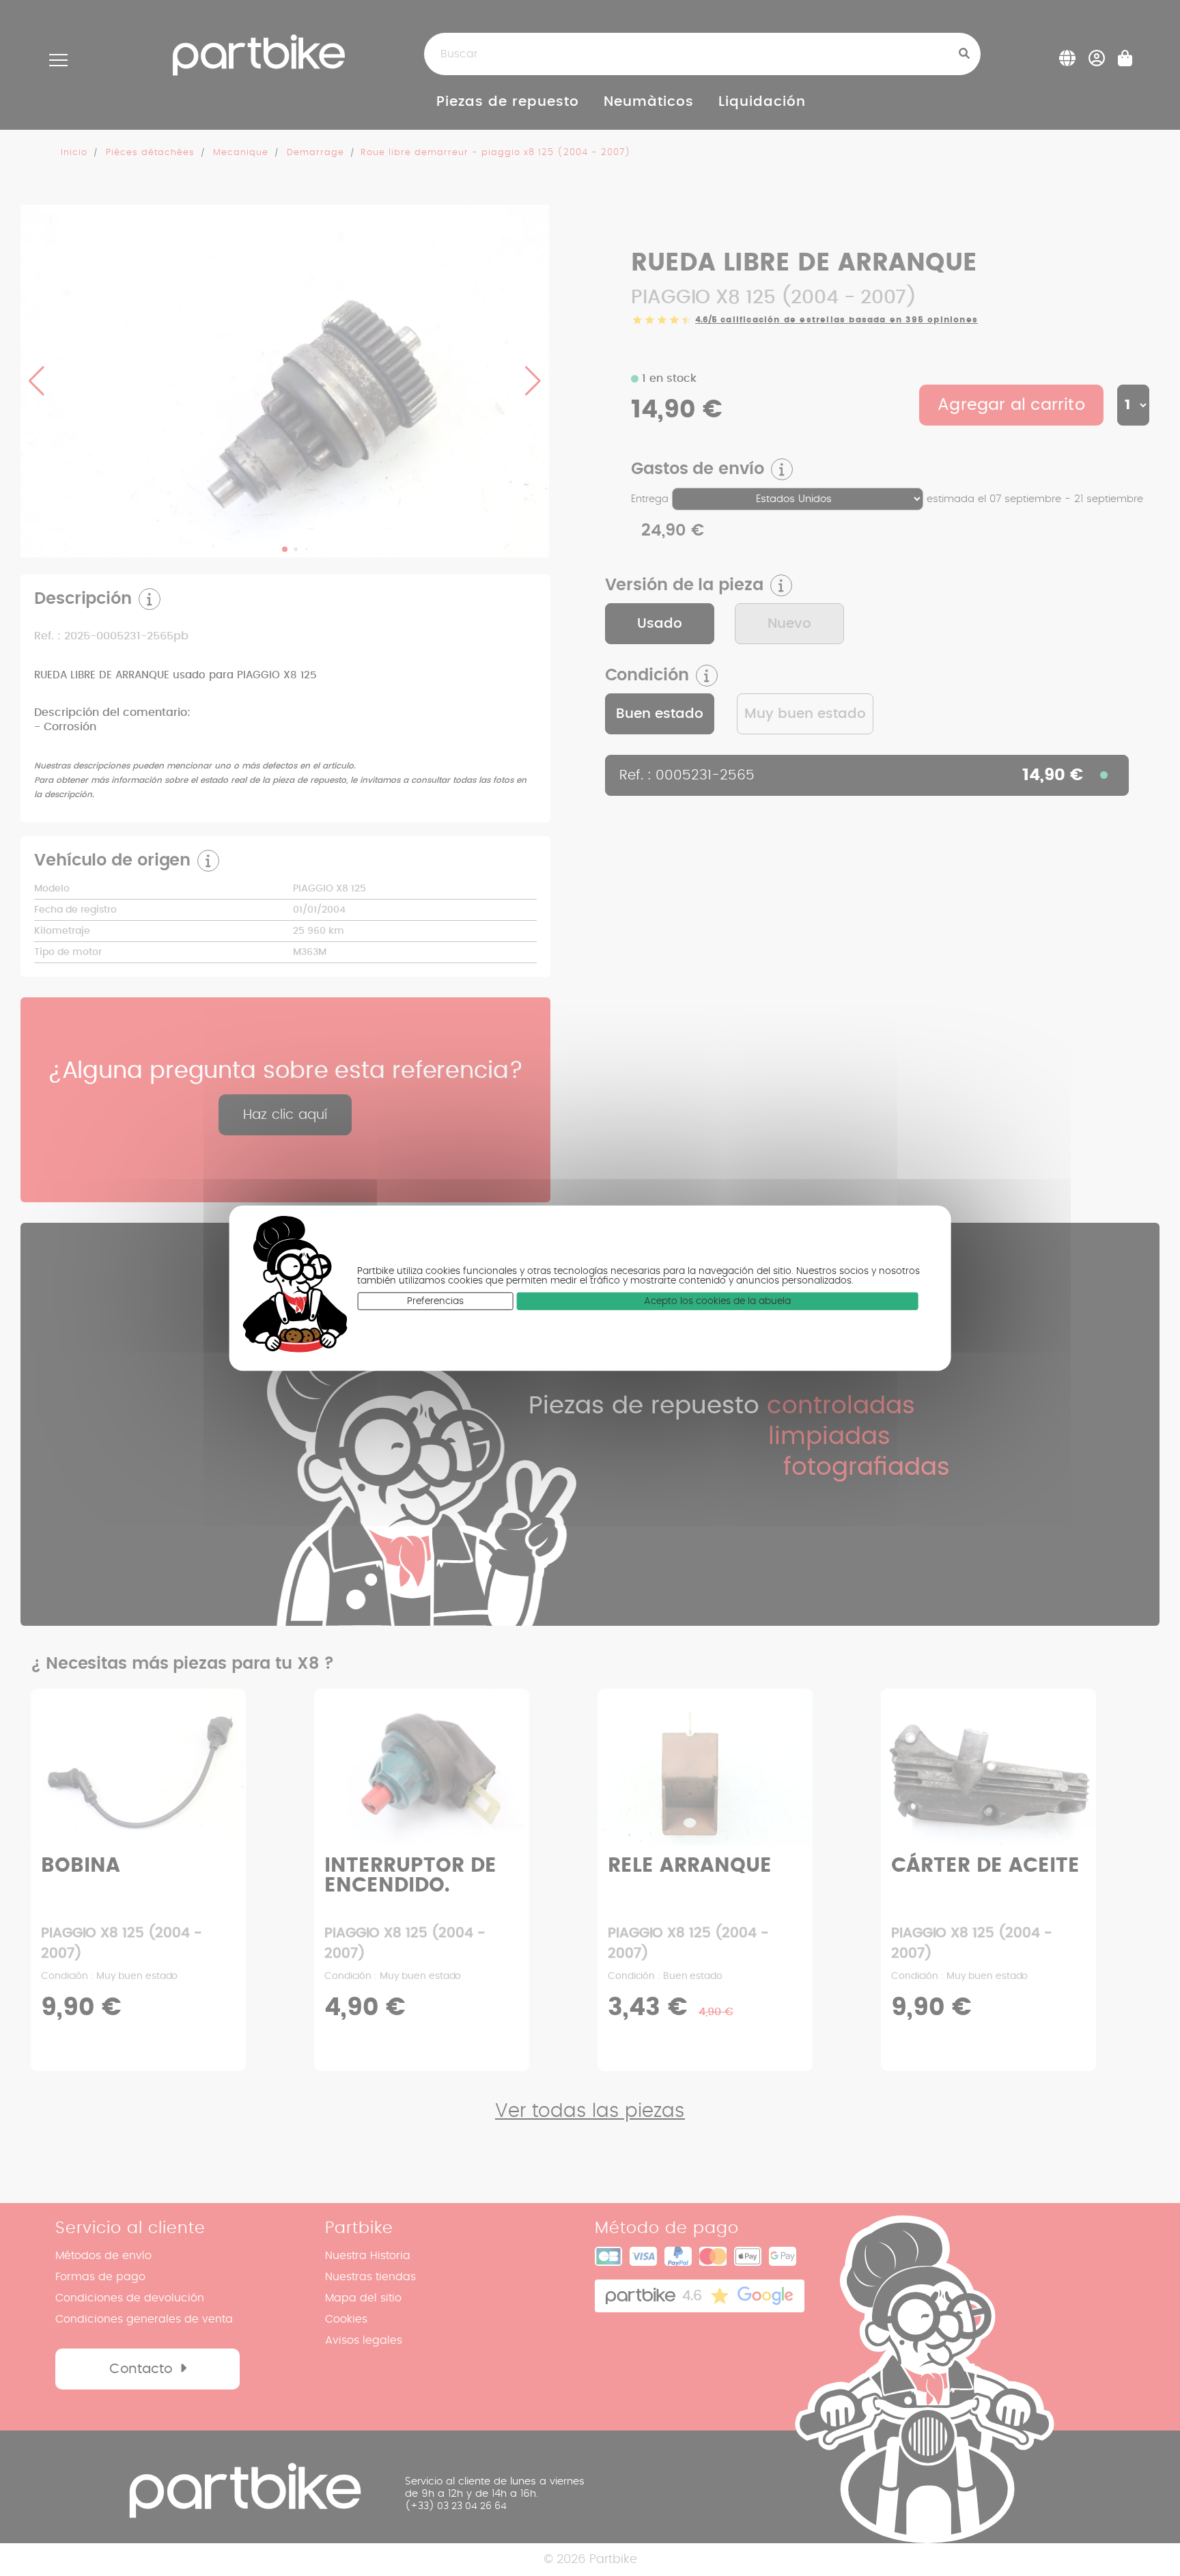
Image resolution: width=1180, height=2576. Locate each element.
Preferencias (435, 1301)
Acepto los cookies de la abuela (717, 1301)
